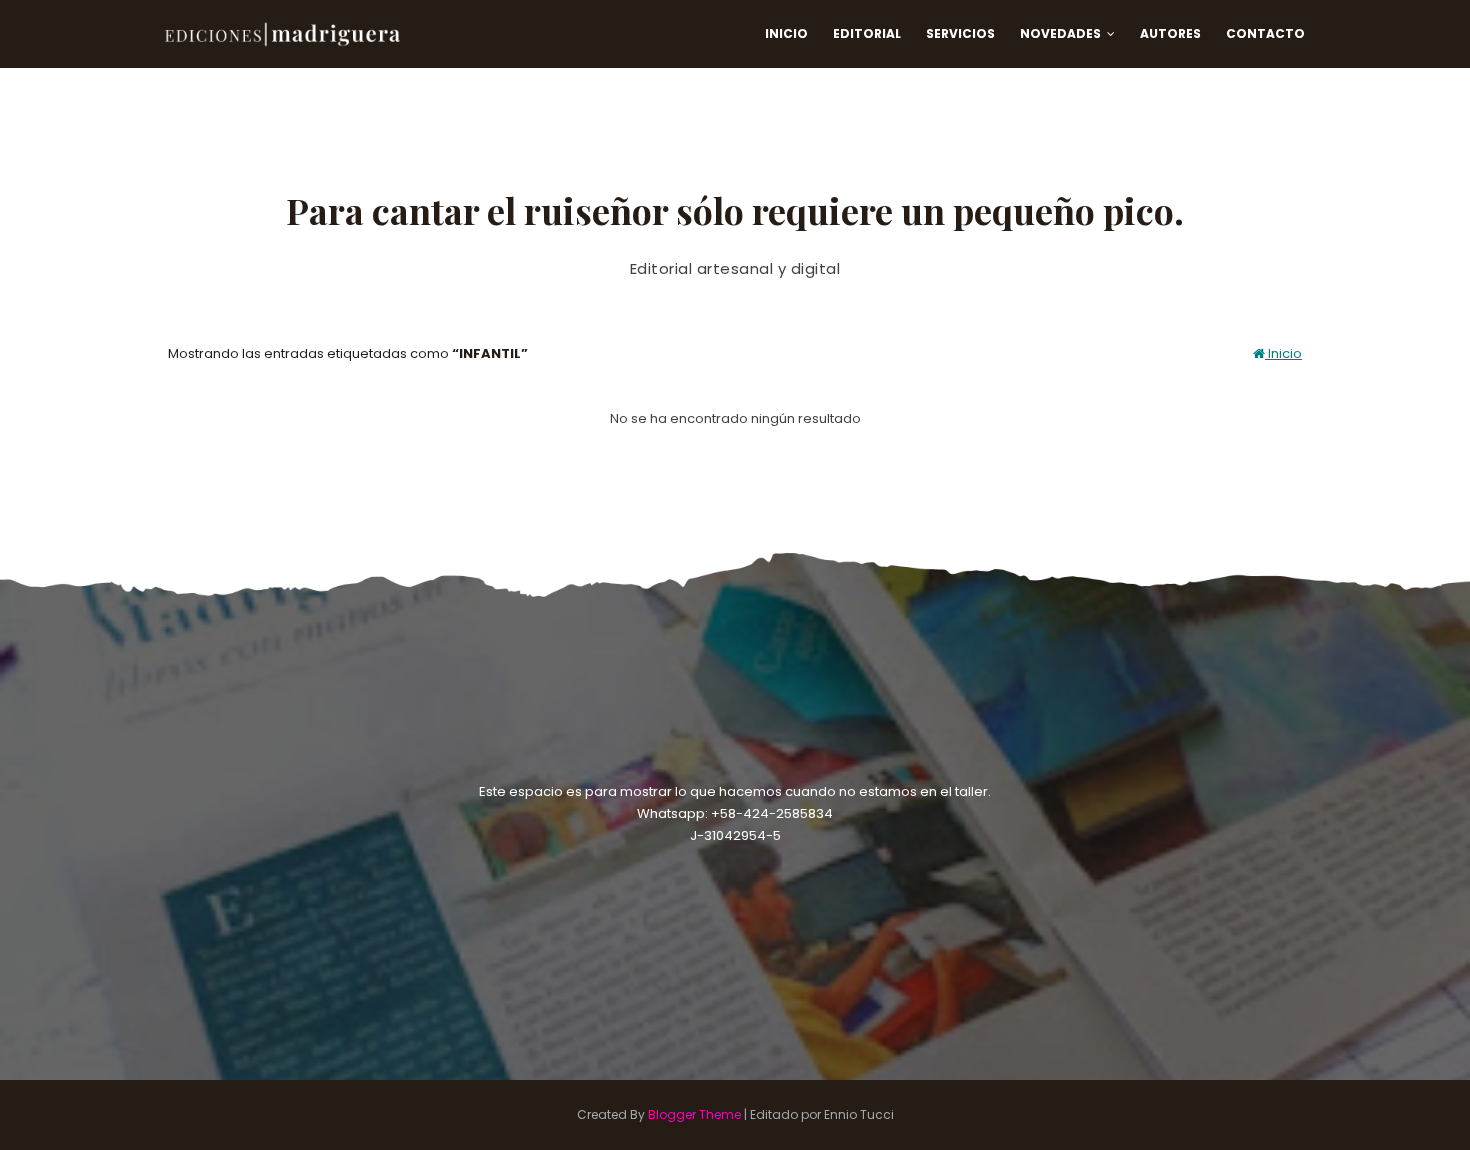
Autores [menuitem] (1170, 33)
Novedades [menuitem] (1060, 33)
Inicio (1283, 353)
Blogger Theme (694, 1114)
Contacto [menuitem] (1265, 33)
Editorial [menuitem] (867, 33)
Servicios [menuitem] (960, 33)
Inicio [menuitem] (786, 33)
